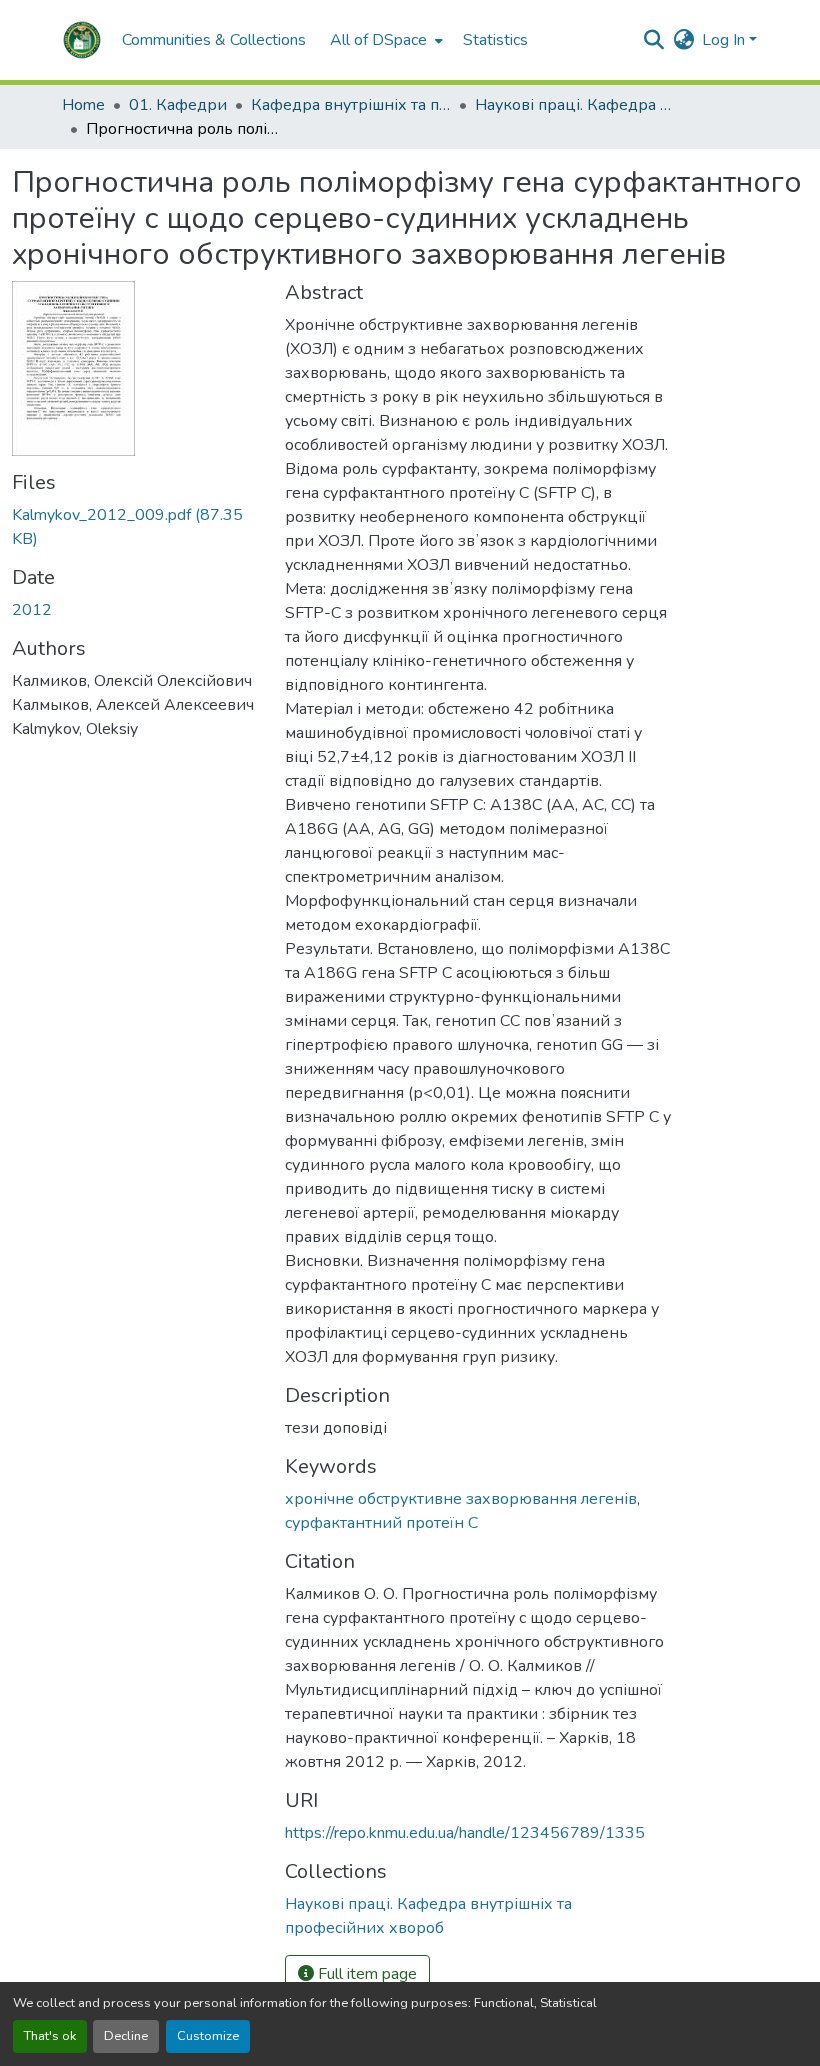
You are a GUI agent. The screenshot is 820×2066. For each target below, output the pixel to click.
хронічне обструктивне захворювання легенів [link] (461, 1499)
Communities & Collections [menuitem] (214, 40)
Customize (208, 2036)
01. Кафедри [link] (178, 105)
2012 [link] (32, 610)
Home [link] (83, 105)
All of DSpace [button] (378, 40)
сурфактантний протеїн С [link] (381, 1523)
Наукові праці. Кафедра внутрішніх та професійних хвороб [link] (575, 105)
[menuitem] (384, 40)
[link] (136, 527)
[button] (82, 40)
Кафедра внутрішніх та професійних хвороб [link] (351, 105)
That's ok (50, 2036)
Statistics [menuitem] (495, 40)
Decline (126, 2036)
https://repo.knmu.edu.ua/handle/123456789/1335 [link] (465, 1833)
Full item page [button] (365, 1974)
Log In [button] (725, 40)
